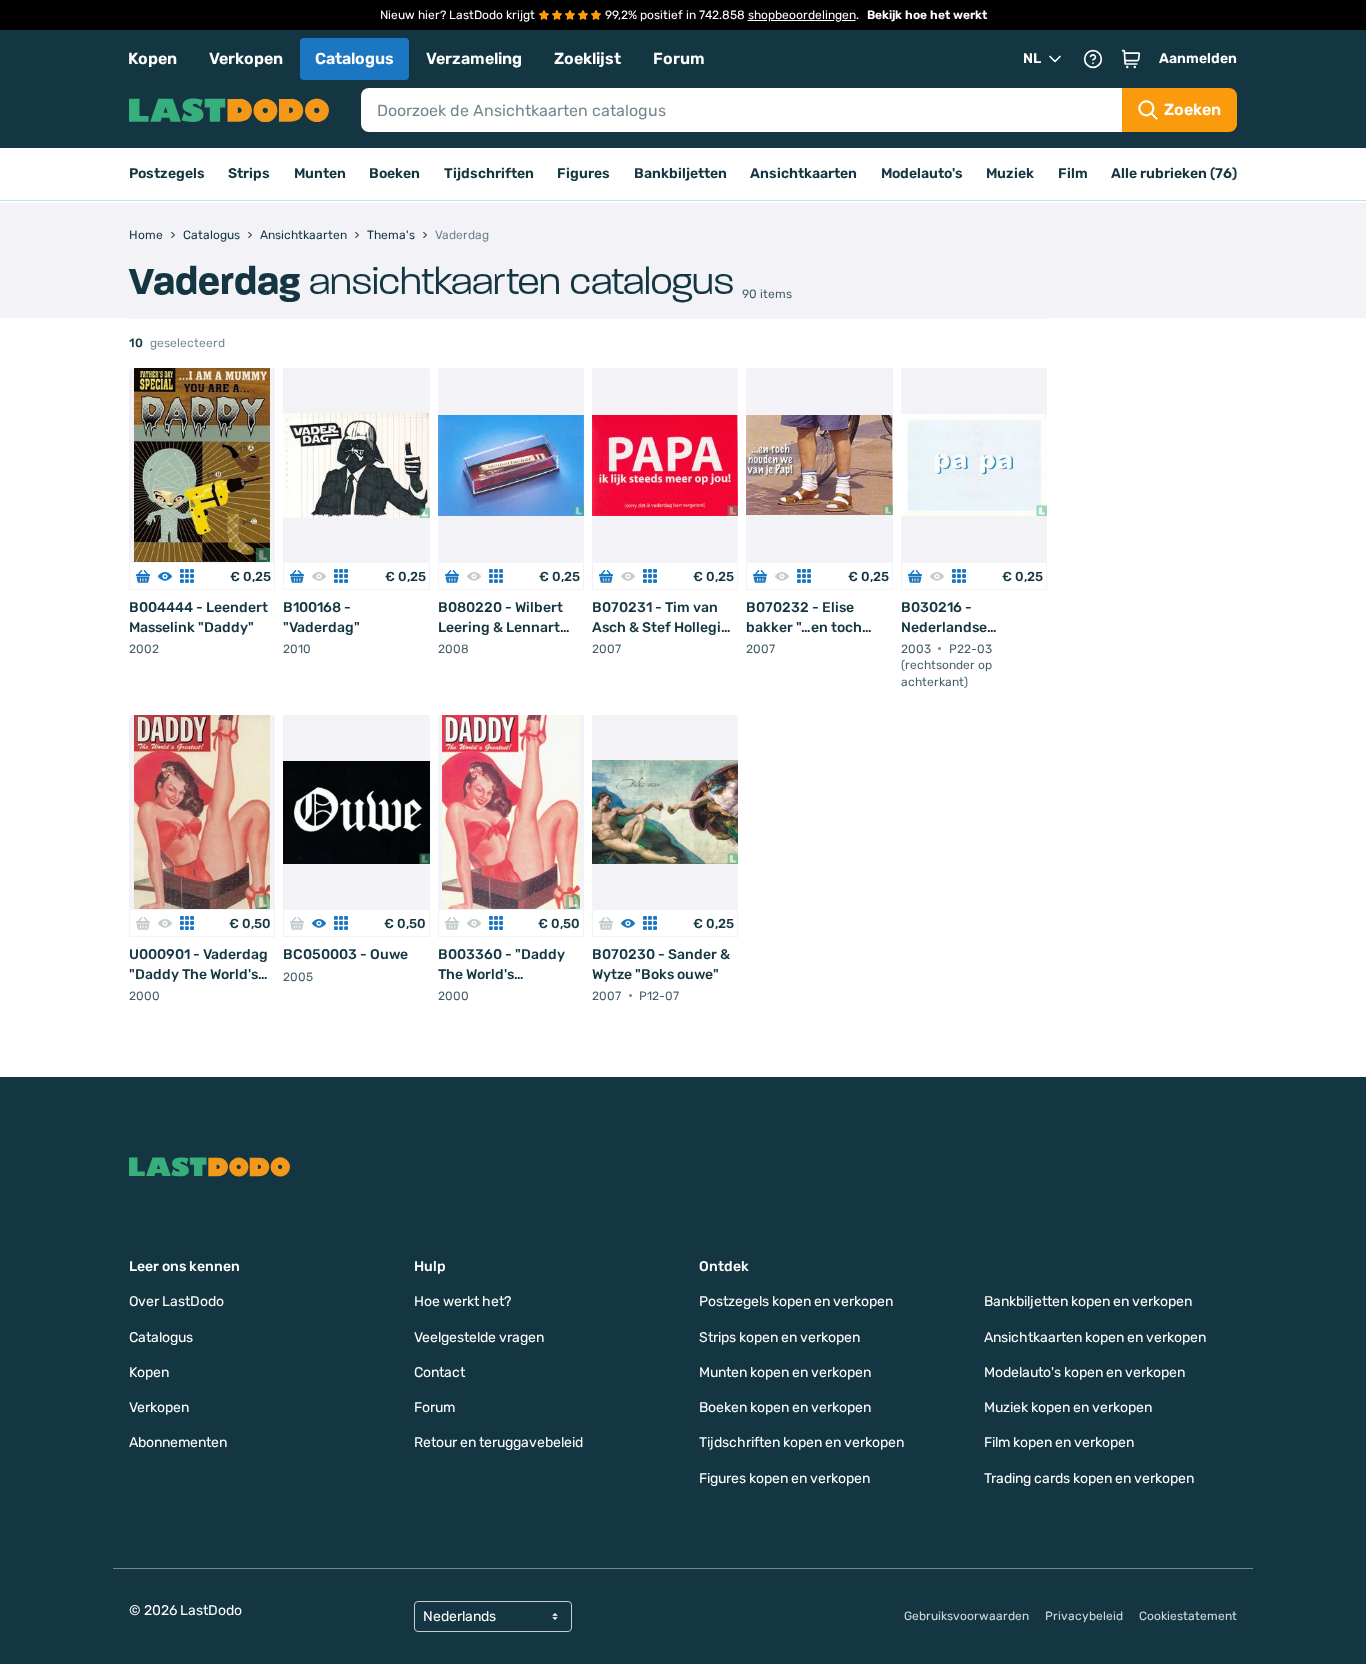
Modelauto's (922, 173)
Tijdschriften (489, 173)
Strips (249, 173)
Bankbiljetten (680, 173)
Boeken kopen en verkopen (785, 1407)
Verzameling (474, 58)
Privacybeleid (1084, 1616)
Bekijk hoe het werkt (927, 15)
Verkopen (246, 58)
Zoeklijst (587, 58)
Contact (439, 1372)
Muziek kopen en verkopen (1068, 1407)
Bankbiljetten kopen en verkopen (1088, 1301)
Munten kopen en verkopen (785, 1372)
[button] (1131, 59)
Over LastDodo (176, 1301)
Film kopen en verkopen (1059, 1442)
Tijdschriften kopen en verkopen (801, 1442)
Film (1073, 173)
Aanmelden (1198, 58)
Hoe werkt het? (462, 1301)
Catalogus (354, 58)
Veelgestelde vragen (479, 1337)
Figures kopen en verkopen (784, 1478)
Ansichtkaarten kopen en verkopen (1095, 1337)
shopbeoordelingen (802, 15)
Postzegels (167, 173)
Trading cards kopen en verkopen (1089, 1478)
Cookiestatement (1188, 1616)
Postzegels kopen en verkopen (796, 1301)
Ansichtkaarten (803, 173)
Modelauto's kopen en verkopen (1084, 1372)
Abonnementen (178, 1442)
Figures (583, 173)
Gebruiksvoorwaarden (966, 1616)
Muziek (1010, 173)
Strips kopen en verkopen (779, 1337)
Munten (320, 173)
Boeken (394, 173)
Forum (679, 58)
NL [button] (1032, 58)
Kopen (152, 58)
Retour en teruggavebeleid (498, 1442)
